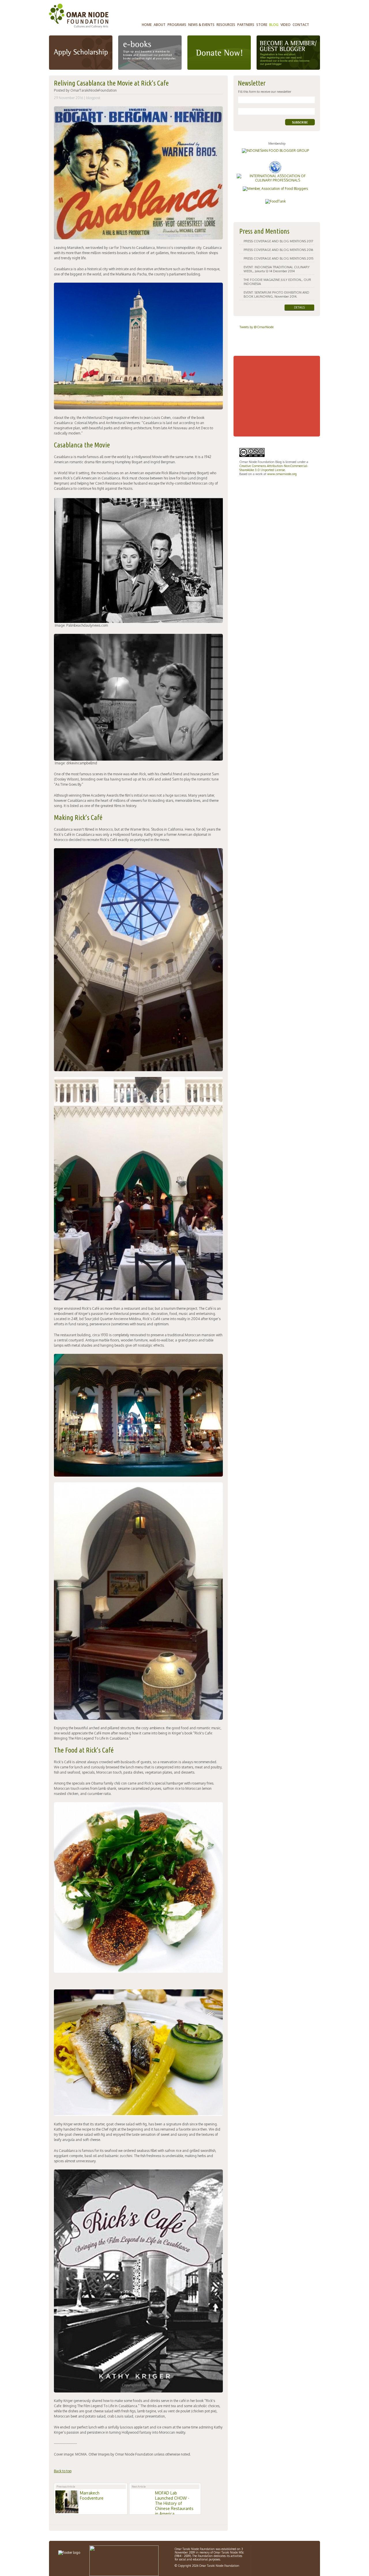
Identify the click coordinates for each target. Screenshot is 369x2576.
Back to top (63, 2471)
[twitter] (285, 2552)
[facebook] (263, 2552)
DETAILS (299, 307)
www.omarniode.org (282, 474)
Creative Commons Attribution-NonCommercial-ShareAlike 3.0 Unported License (274, 468)
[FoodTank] (277, 201)
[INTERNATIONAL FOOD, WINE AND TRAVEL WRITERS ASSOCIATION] (277, 163)
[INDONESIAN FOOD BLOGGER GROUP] (277, 151)
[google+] (275, 2552)
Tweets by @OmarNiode (257, 327)
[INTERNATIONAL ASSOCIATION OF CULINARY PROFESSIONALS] (277, 176)
